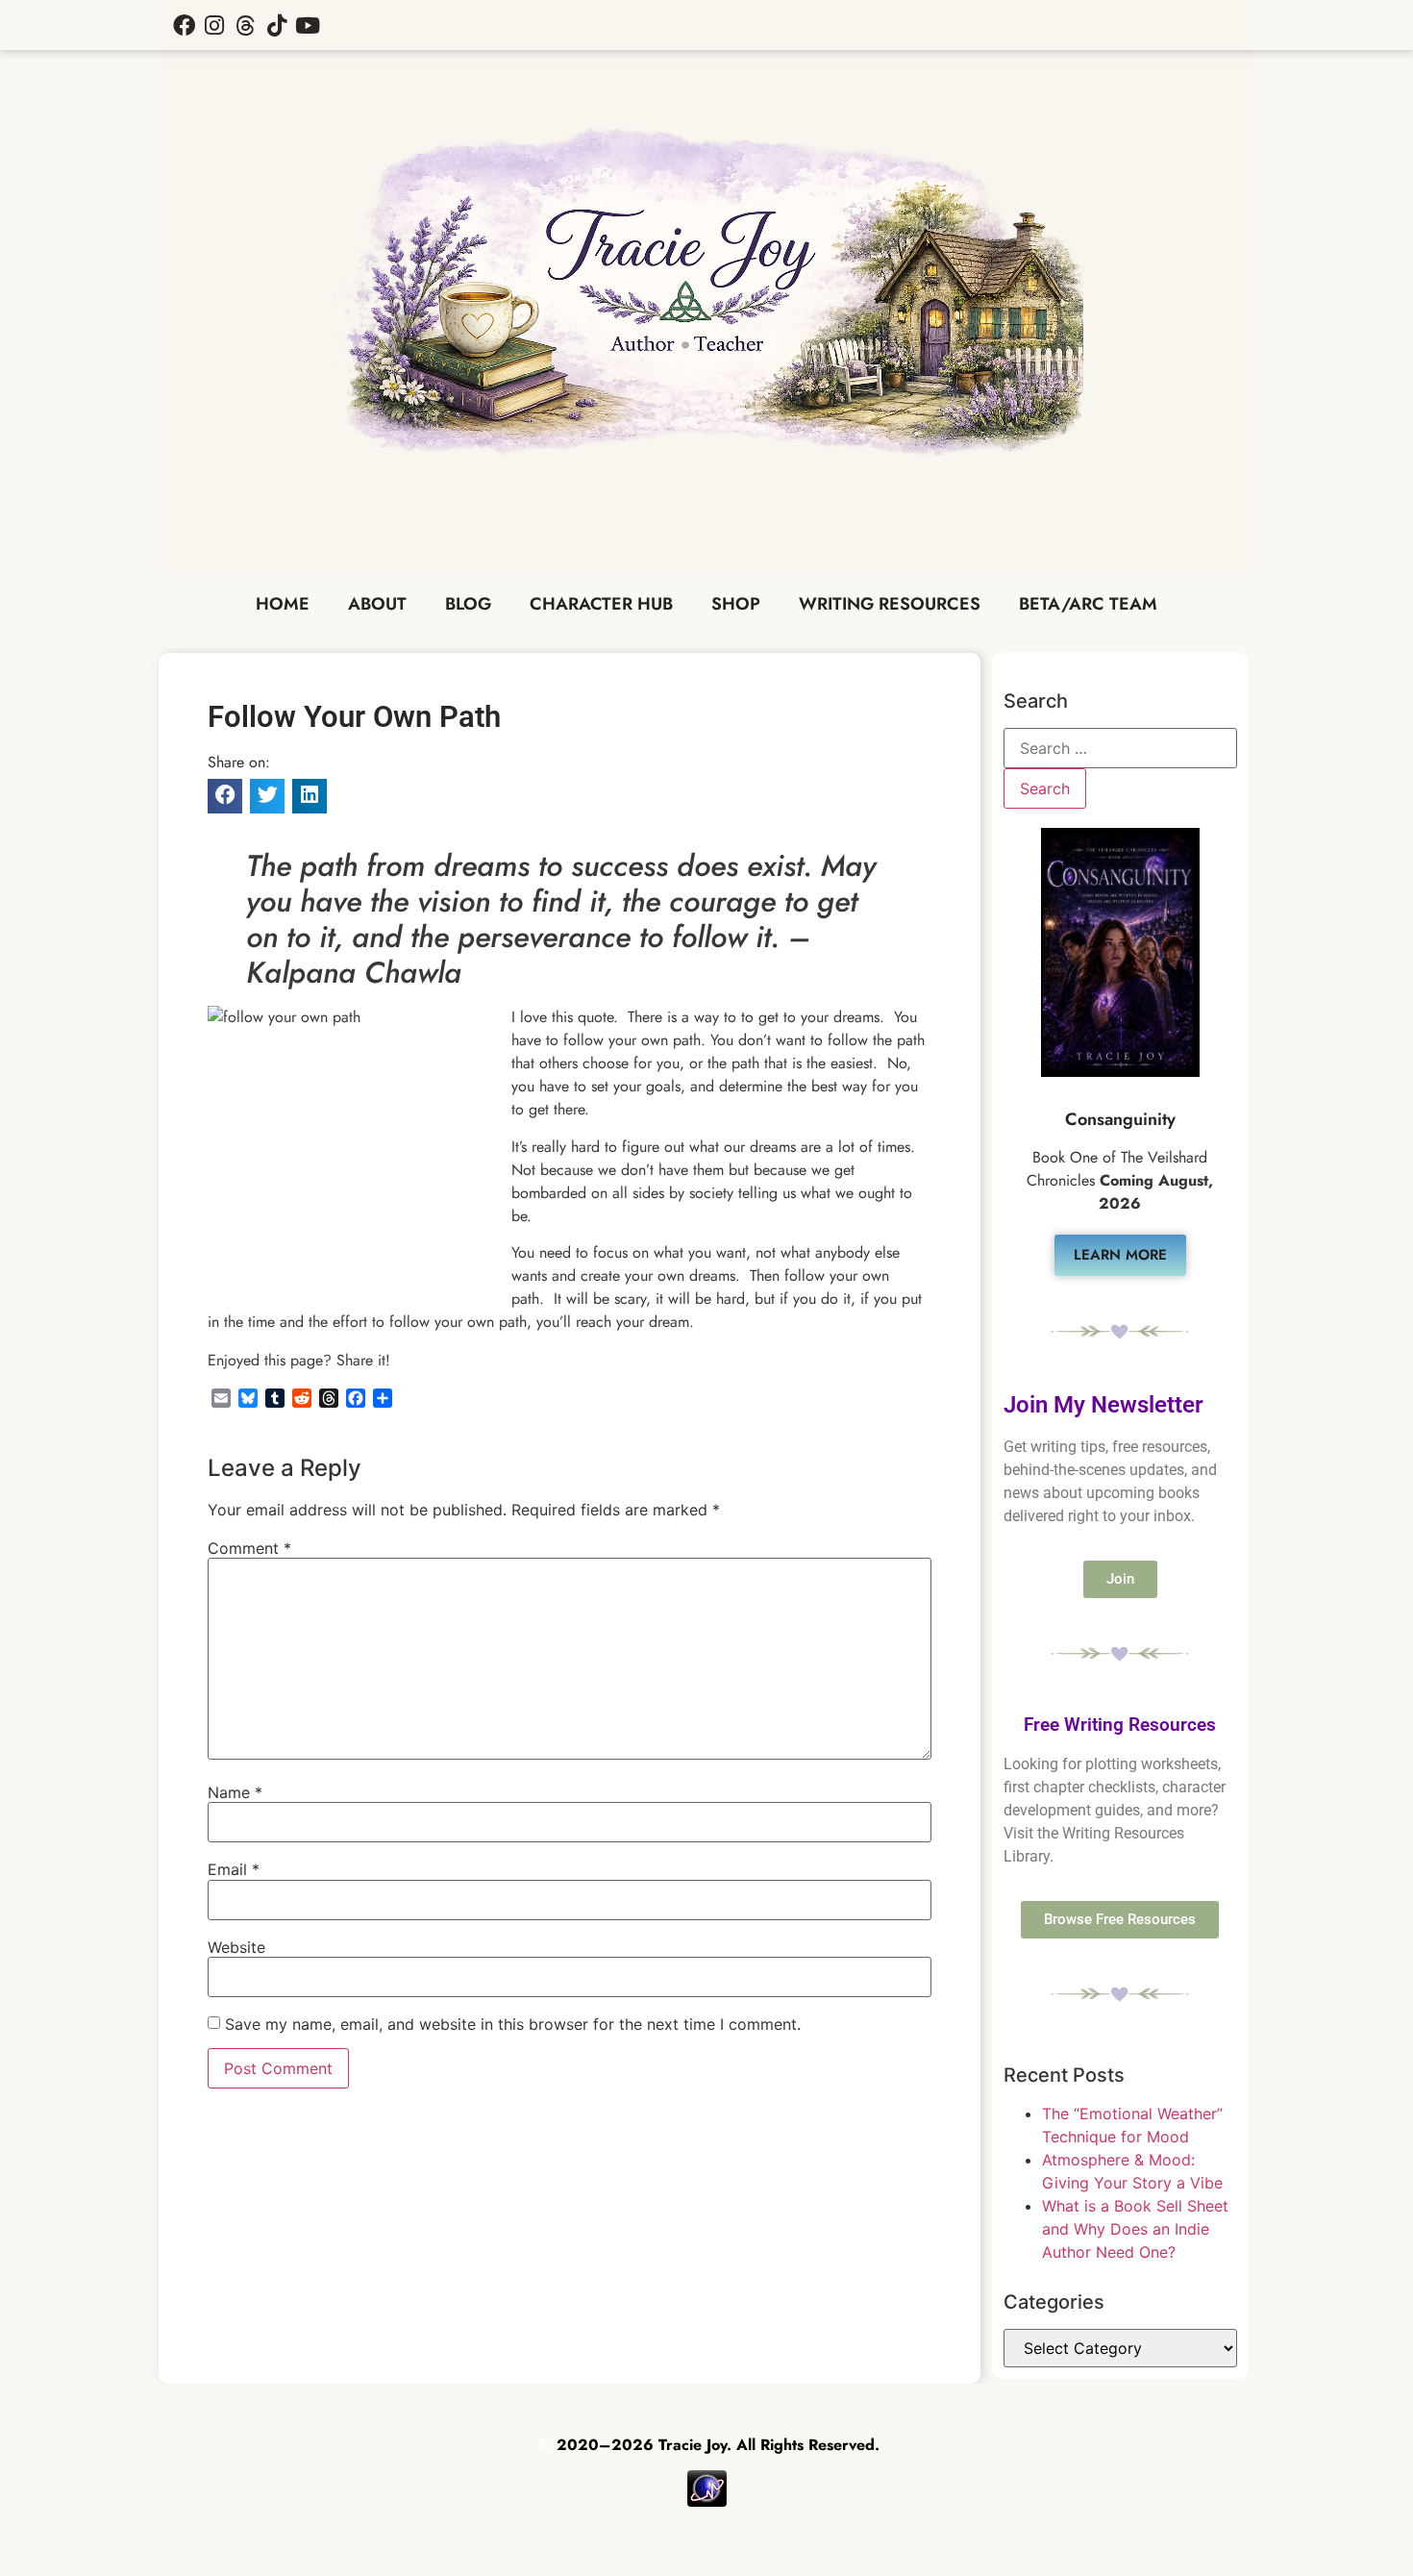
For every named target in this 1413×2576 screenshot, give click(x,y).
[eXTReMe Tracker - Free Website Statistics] (707, 2501)
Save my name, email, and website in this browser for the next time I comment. (513, 2024)
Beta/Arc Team (1088, 604)
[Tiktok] (277, 25)
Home (283, 604)
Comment (249, 1548)
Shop (736, 604)
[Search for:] (1120, 748)
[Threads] (245, 25)
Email (234, 1869)
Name (235, 1792)
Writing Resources (890, 604)
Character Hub (601, 604)
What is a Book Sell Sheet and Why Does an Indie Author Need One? (1135, 2229)
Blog (468, 604)
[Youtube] (308, 25)
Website (236, 1947)
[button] (225, 796)
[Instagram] (214, 25)
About (377, 604)
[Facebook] (184, 25)
